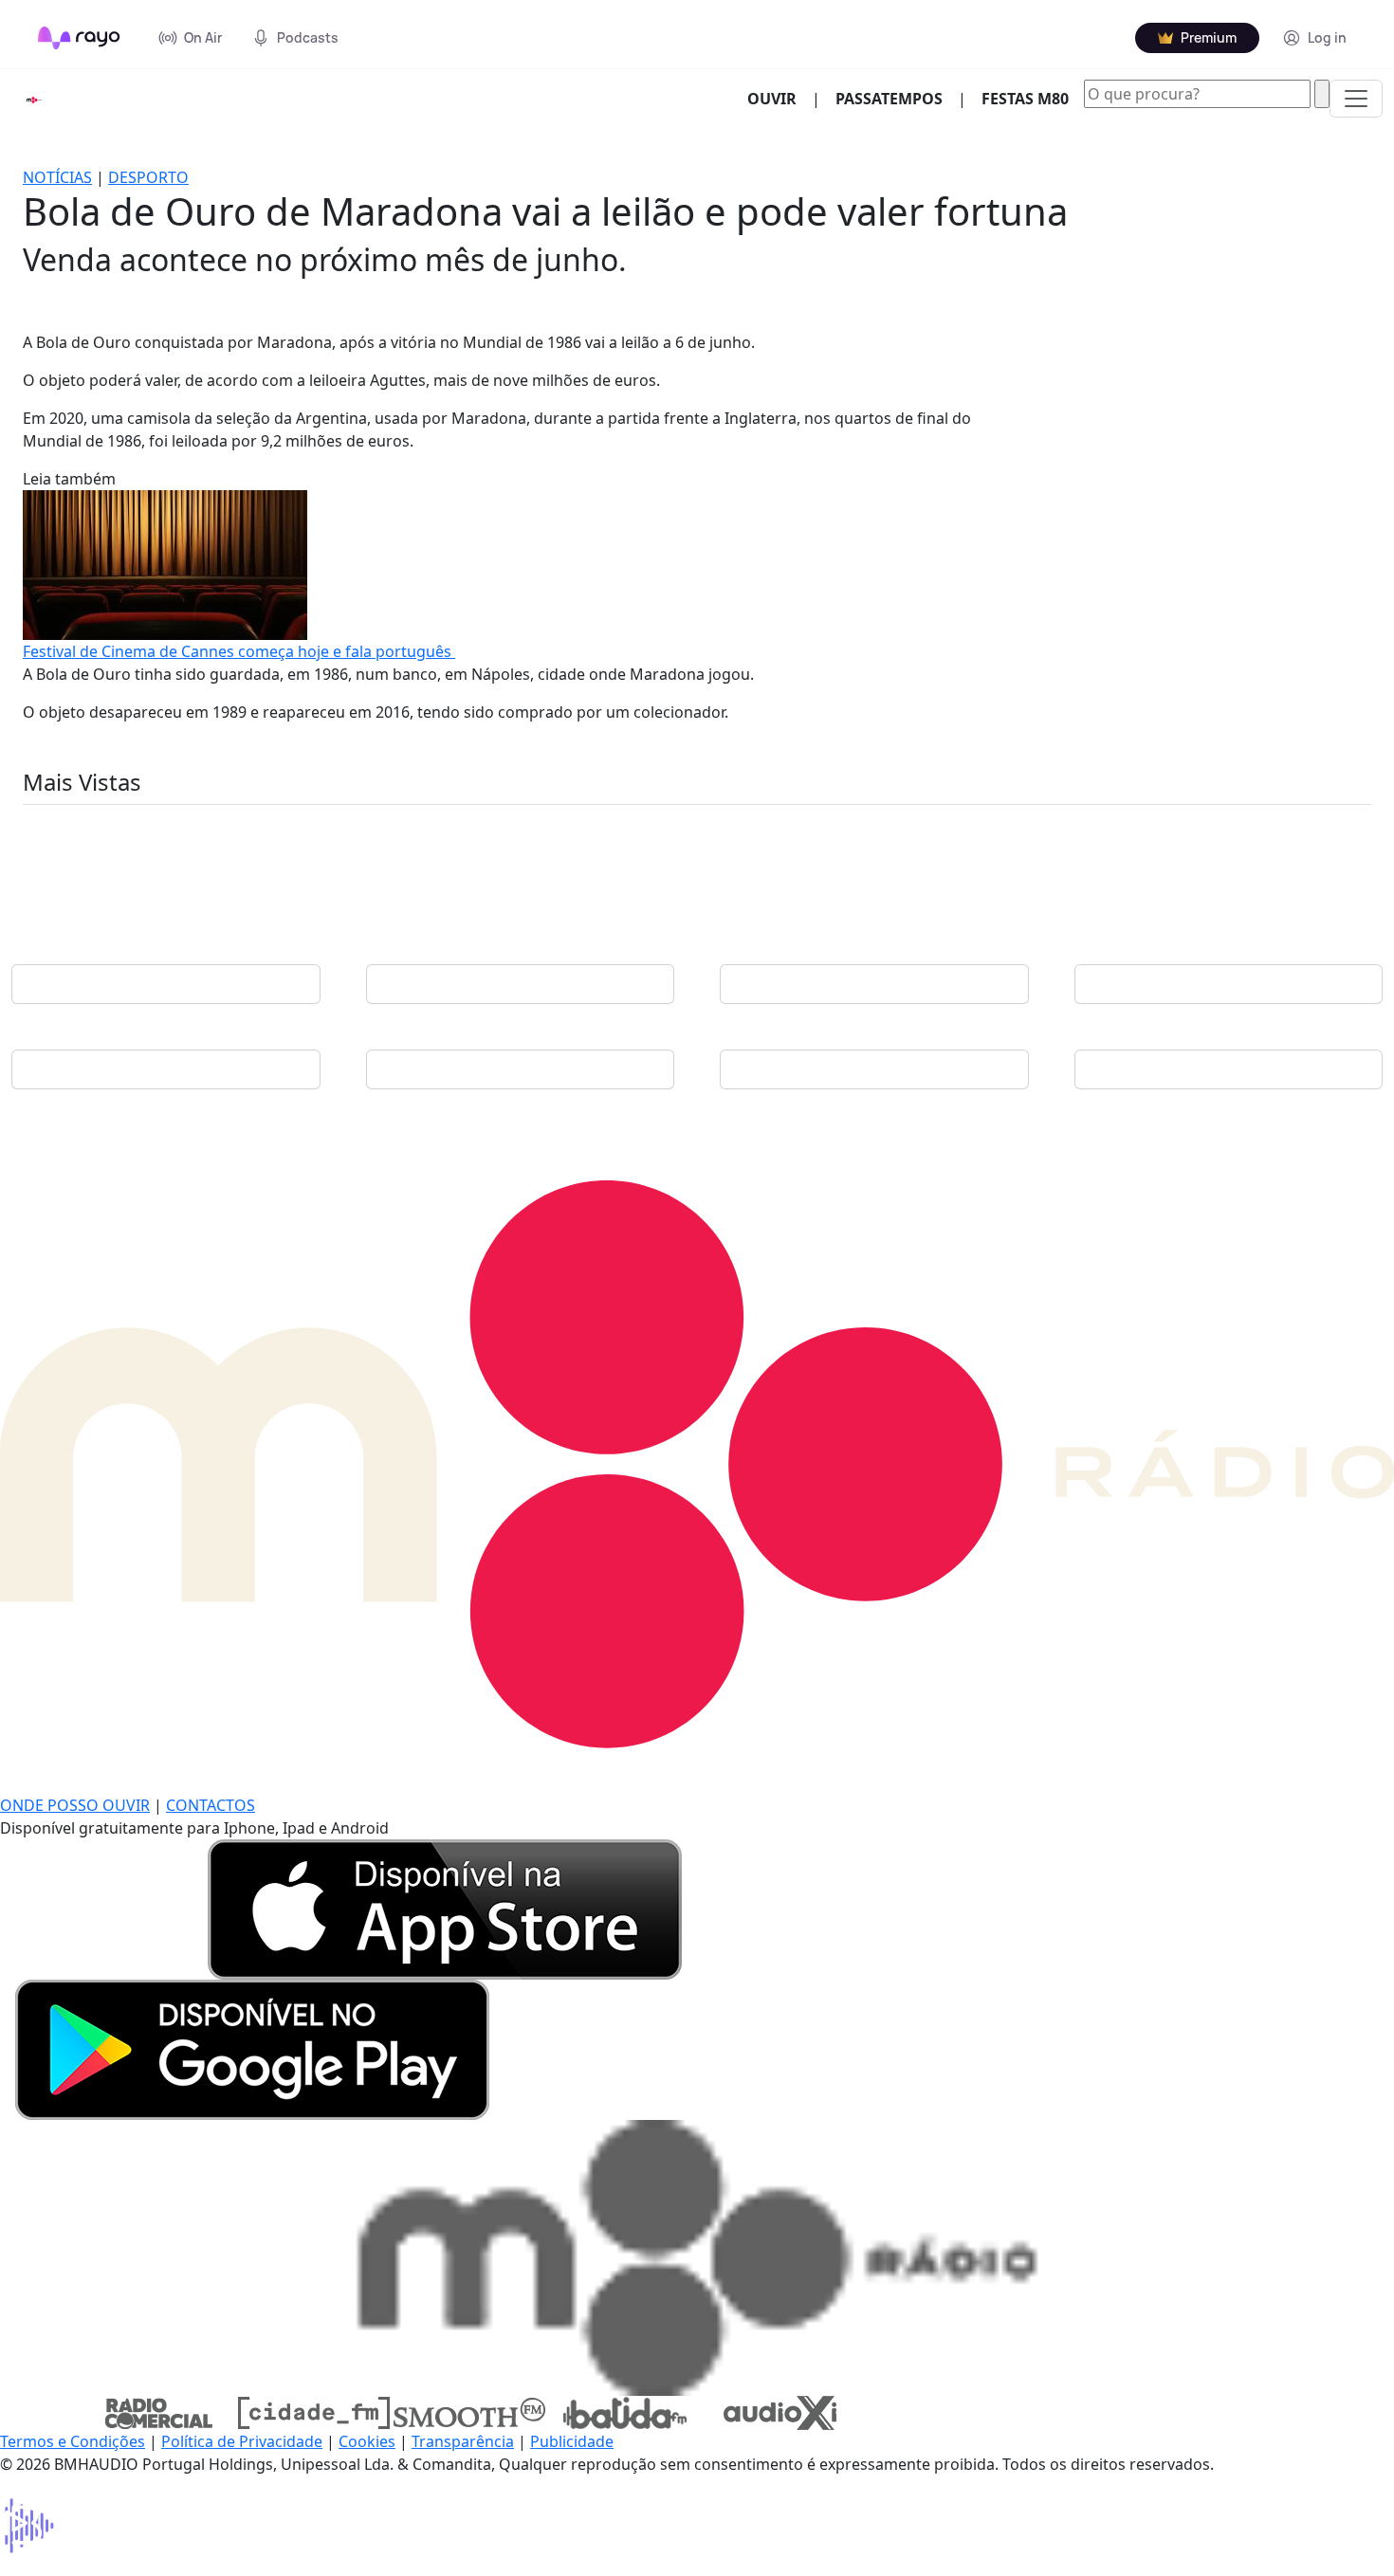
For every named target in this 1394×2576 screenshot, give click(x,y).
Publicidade (572, 2441)
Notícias (57, 177)
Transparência (463, 2441)
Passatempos (889, 99)
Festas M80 (1025, 99)
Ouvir (780, 98)
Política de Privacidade (242, 2441)
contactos (211, 1805)
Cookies (367, 2441)
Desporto (148, 177)
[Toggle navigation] (1356, 99)
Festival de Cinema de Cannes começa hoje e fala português (239, 651)
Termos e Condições (73, 2441)
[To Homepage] (79, 38)
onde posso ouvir (75, 1805)
